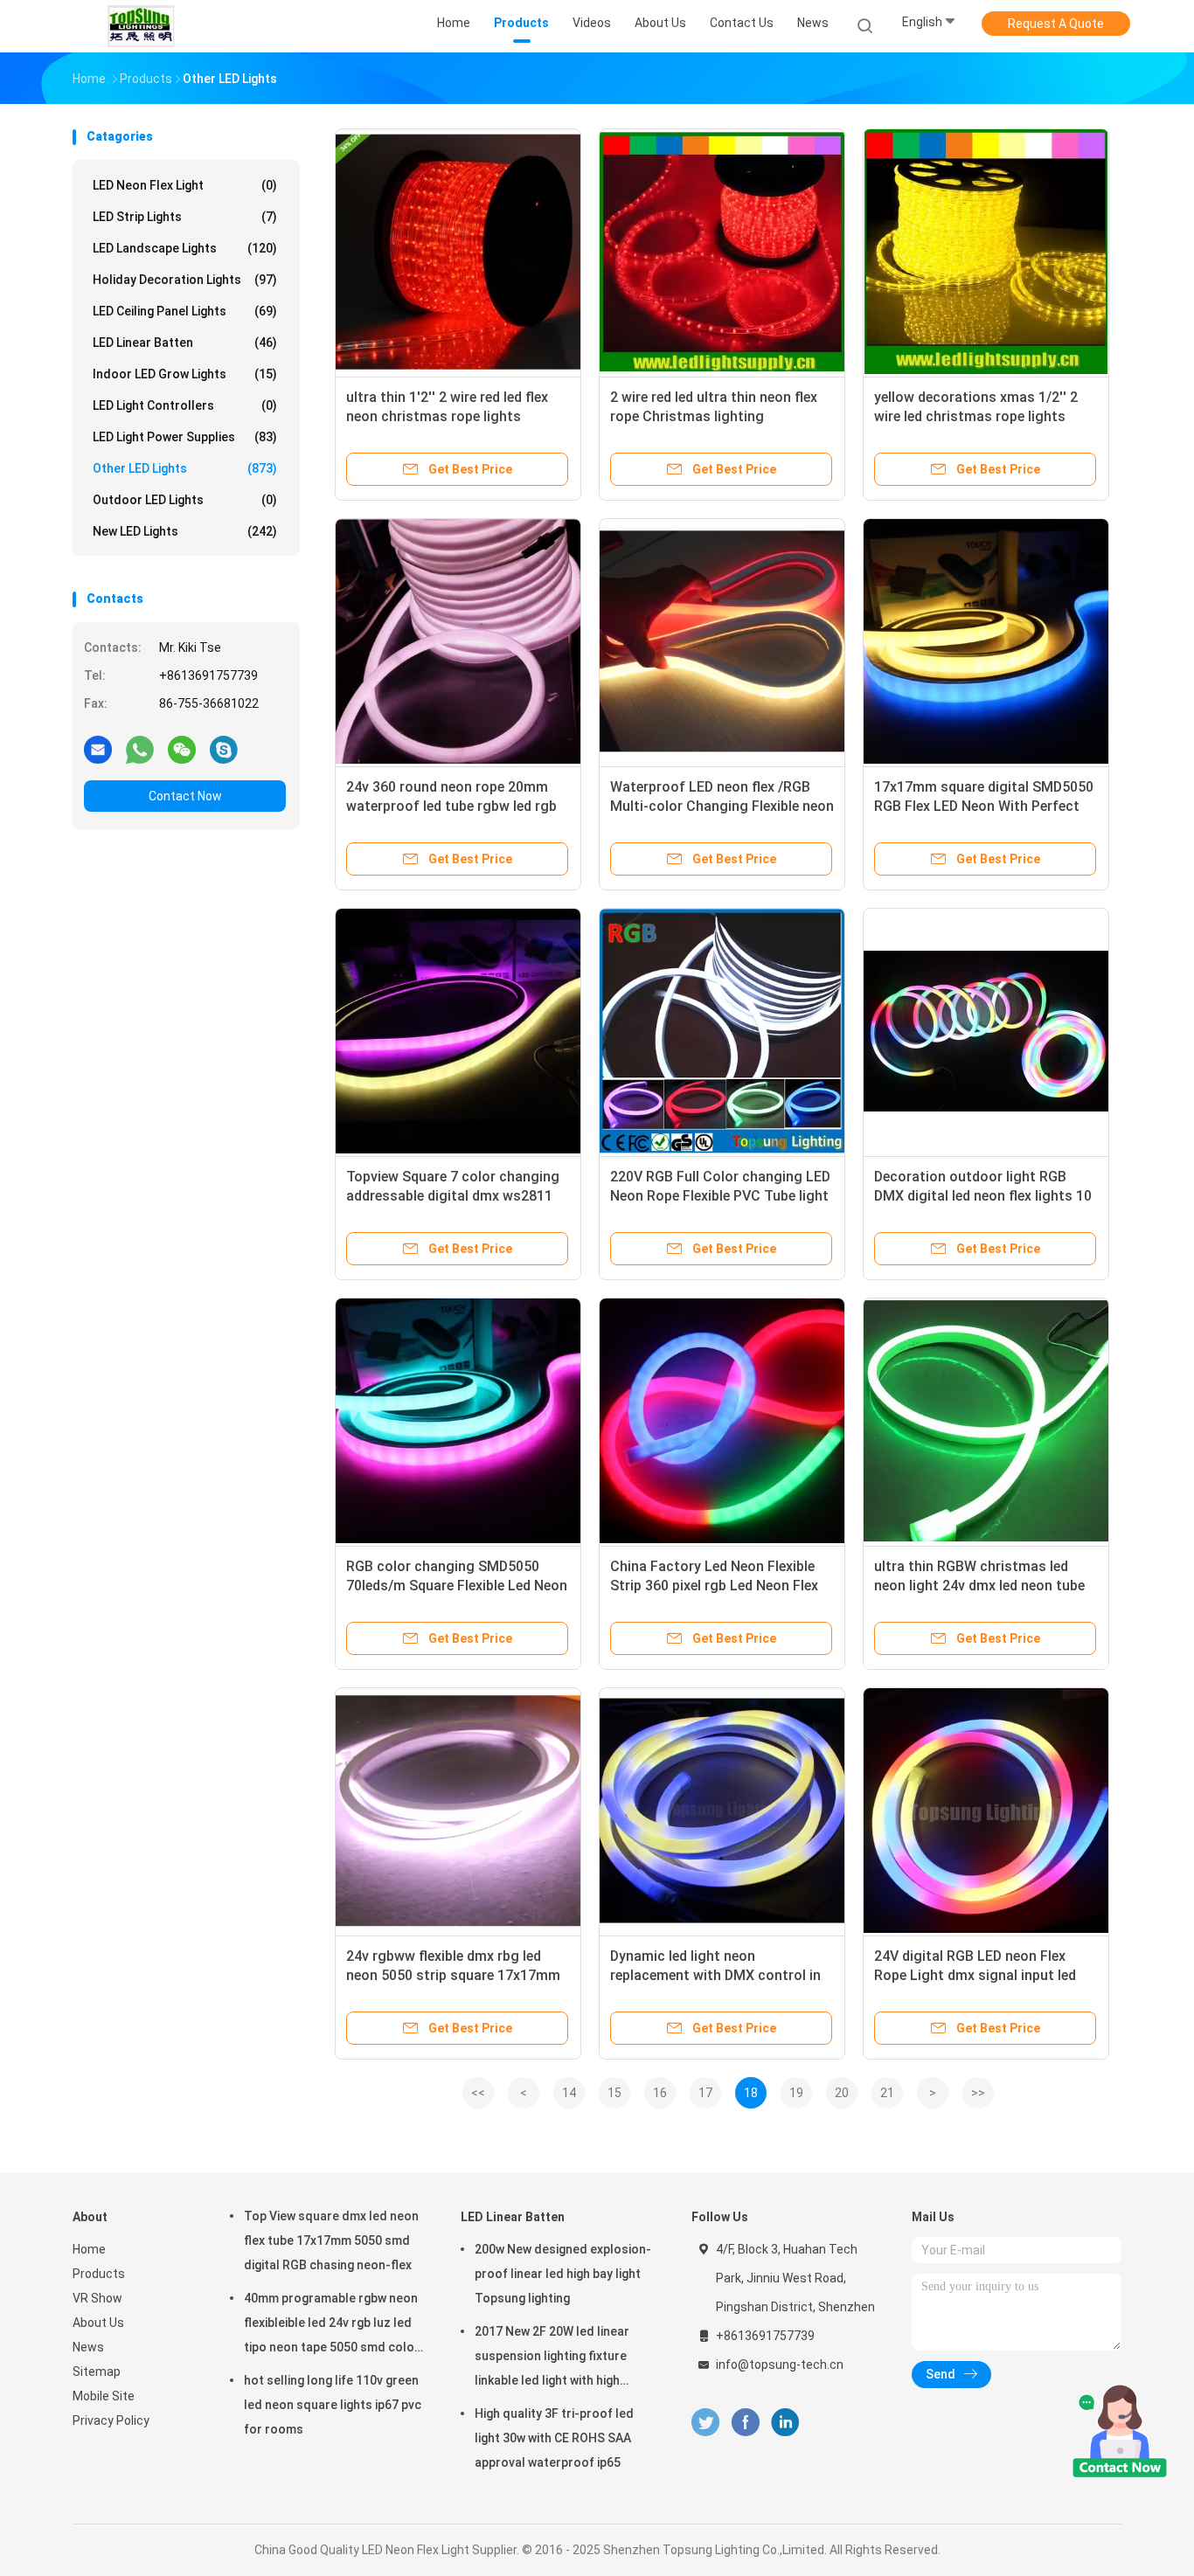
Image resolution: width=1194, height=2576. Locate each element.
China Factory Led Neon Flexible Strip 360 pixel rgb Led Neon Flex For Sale (714, 1586)
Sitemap (97, 2372)
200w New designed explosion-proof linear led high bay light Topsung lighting (563, 2274)
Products (99, 2274)
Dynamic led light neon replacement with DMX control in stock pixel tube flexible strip (715, 1975)
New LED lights (185, 531)
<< (478, 2093)
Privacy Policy (111, 2420)
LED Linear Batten (185, 343)
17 (705, 2093)
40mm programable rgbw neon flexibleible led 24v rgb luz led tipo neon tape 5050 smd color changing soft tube (332, 2325)
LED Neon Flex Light (185, 185)
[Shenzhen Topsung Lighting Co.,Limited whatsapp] (140, 749)
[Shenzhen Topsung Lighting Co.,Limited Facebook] (745, 2423)
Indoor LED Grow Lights (185, 374)
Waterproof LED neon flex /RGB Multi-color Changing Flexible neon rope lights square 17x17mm (722, 806)
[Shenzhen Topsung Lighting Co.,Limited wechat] (182, 749)
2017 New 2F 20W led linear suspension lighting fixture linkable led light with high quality (552, 2358)
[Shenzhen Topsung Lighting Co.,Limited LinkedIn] (785, 2423)
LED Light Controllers (185, 405)
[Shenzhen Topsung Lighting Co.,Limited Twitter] (705, 2423)
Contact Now (185, 796)
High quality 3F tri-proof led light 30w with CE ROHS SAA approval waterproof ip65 (554, 2438)
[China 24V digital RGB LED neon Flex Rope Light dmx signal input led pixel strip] (986, 1811)
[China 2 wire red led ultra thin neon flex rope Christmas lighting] (722, 252)
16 (660, 2093)
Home (89, 2249)
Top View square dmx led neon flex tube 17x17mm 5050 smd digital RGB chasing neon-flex (331, 2240)
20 (842, 2093)
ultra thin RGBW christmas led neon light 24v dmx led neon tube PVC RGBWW (979, 1586)
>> (978, 2093)
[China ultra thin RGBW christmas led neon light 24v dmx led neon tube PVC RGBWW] (986, 1421)
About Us (98, 2323)
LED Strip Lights (185, 217)
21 (887, 2093)
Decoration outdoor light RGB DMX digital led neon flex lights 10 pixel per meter (983, 1196)
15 (614, 2093)
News (88, 2347)
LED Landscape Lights (185, 248)
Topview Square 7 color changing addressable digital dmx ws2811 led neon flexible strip (453, 1196)
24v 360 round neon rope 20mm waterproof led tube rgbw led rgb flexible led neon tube (451, 806)
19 (796, 2093)
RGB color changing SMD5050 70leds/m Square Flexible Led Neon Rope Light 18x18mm (457, 1586)
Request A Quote (1056, 24)
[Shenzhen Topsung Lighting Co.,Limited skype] (224, 749)
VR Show (97, 2298)
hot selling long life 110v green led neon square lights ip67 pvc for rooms (333, 2405)
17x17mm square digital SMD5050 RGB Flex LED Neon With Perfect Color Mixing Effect (984, 806)
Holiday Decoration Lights (185, 280)
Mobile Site (104, 2396)
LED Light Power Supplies (185, 437)
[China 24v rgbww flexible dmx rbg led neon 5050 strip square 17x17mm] (458, 1811)
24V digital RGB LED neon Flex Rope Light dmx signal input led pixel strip (975, 1975)
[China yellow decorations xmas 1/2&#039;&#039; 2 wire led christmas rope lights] (986, 252)
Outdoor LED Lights (185, 500)
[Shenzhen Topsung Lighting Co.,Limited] (141, 26)
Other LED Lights (185, 468)
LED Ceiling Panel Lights (185, 311)
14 (569, 2093)
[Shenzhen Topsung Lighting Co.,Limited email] (98, 749)
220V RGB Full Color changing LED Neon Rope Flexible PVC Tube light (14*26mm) (720, 1196)
